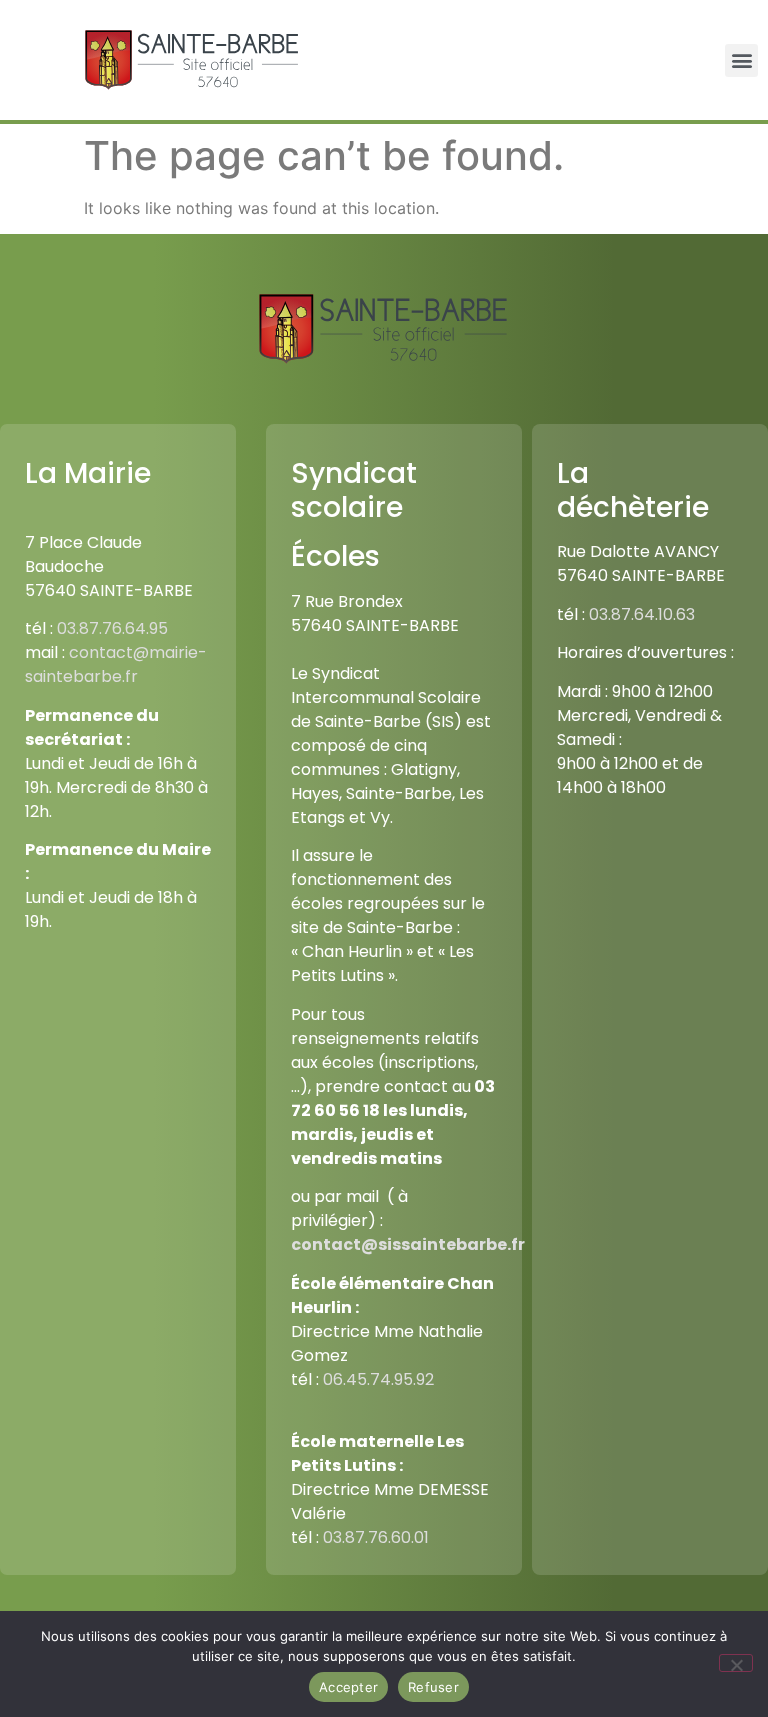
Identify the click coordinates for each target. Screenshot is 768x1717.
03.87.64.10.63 (642, 614)
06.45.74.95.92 (378, 1379)
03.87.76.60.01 (376, 1537)
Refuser (433, 1687)
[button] (741, 60)
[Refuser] (736, 1663)
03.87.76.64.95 (112, 628)
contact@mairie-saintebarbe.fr (116, 664)
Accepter (348, 1687)
